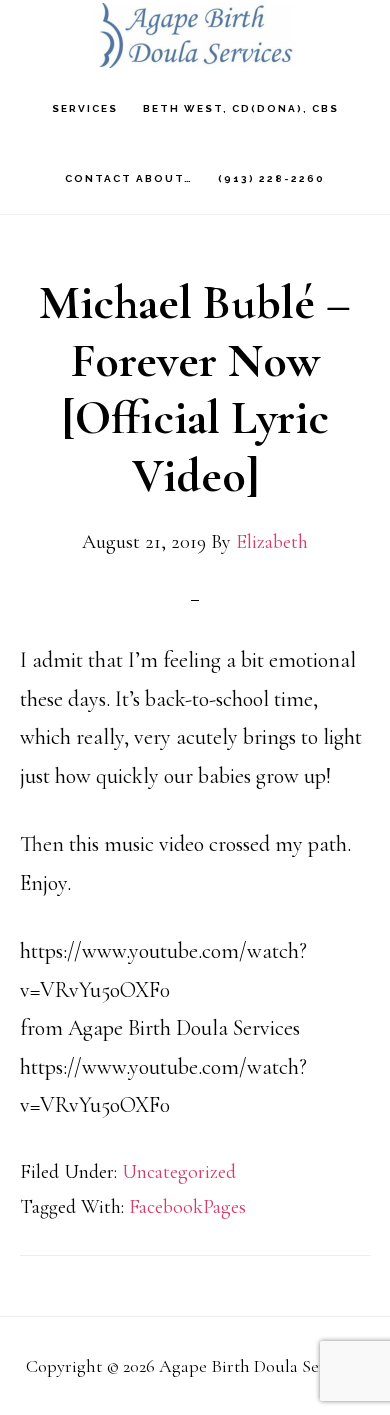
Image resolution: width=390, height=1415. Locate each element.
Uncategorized (179, 1172)
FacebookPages (187, 1207)
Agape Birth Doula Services (195, 35)
